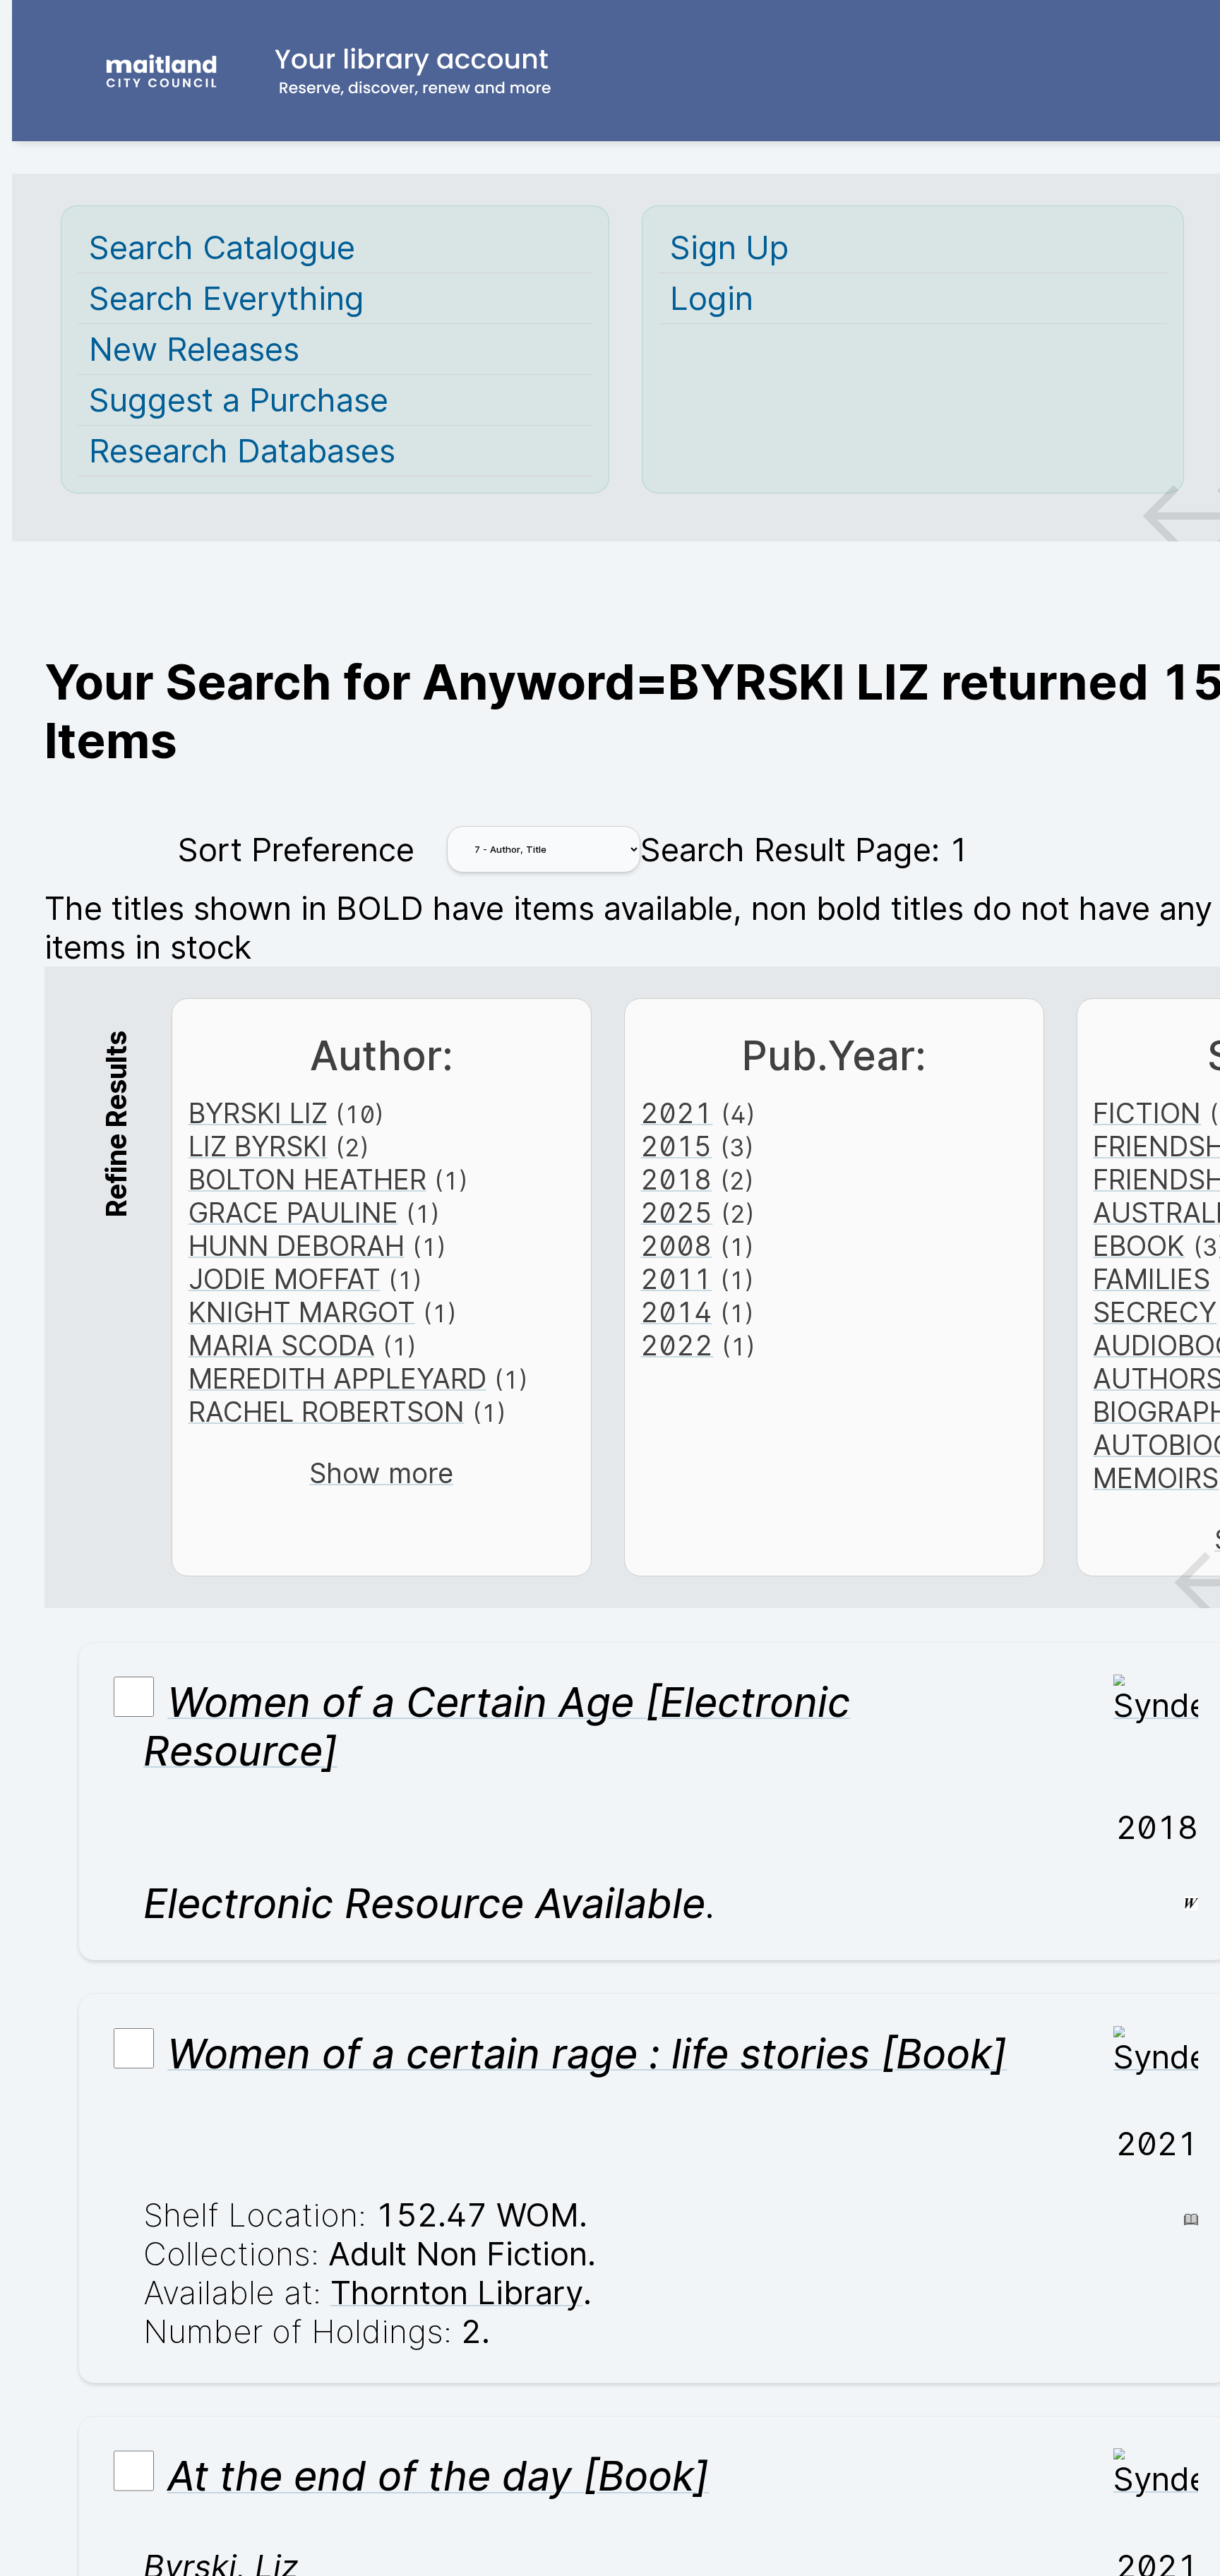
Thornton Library (457, 2293)
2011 (676, 1279)
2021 (676, 1113)
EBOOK (1139, 1246)
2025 (676, 1212)
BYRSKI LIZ (258, 1113)
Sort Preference (296, 850)
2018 (676, 1179)
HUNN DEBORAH (297, 1246)
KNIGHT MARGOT (302, 1312)
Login (712, 298)
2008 (676, 1246)
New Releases (194, 349)
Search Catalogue (222, 247)
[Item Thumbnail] (1156, 1705)
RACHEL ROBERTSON (327, 1412)
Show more (381, 1473)
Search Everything (227, 298)
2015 (676, 1146)
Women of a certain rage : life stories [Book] (587, 2054)
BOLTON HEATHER (307, 1179)
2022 (677, 1345)
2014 (676, 1312)
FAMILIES (1152, 1279)
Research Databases (242, 451)
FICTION (1147, 1113)
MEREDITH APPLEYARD (337, 1378)
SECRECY (1155, 1312)
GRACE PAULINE (293, 1212)
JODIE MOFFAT (285, 1279)
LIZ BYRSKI (258, 1146)
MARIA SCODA (282, 1345)
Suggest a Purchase (239, 400)
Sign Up (729, 247)
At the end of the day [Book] (438, 2477)
